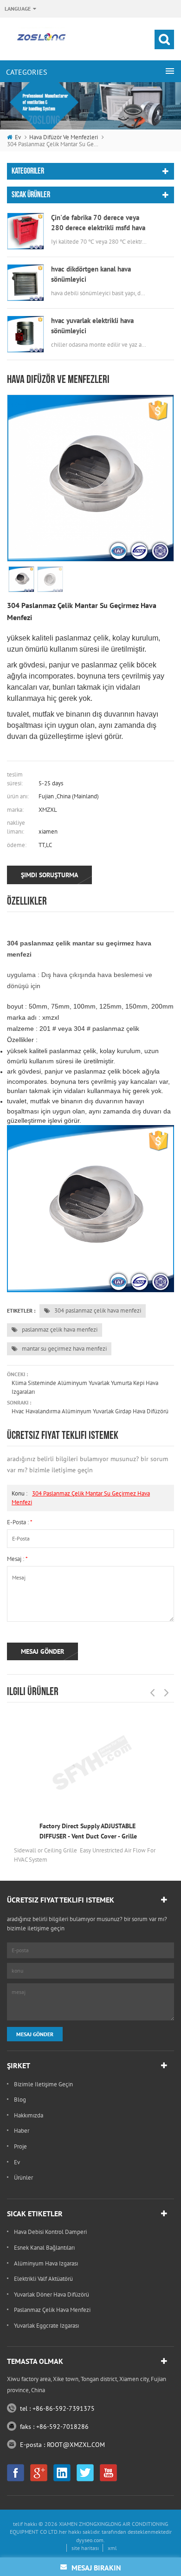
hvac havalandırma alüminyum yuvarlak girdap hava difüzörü (90, 1411)
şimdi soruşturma (49, 875)
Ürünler (23, 2178)
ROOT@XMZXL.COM (76, 2445)
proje (20, 2146)
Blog (20, 2100)
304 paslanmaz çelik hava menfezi (97, 1311)
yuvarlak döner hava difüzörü (52, 2294)
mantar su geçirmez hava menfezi (64, 1349)
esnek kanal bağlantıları (44, 2248)
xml (112, 2548)
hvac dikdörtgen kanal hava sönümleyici (91, 274)
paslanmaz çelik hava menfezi (59, 1330)
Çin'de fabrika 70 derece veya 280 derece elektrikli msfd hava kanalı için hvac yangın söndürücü (98, 223)
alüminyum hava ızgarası (46, 2263)
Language (18, 9)
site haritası (85, 2548)
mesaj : (17, 1559)
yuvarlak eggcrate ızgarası (46, 2326)
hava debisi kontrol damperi (50, 2232)
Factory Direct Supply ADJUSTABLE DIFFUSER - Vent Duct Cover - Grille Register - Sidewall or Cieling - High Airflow (89, 1832)
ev (18, 137)
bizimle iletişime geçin (43, 2084)
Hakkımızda (29, 2115)
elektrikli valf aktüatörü (43, 2279)
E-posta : (20, 1522)
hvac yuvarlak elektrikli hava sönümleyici (92, 326)
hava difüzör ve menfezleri (64, 137)
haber (22, 2131)
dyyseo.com (90, 2540)
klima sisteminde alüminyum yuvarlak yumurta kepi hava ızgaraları (85, 1387)
